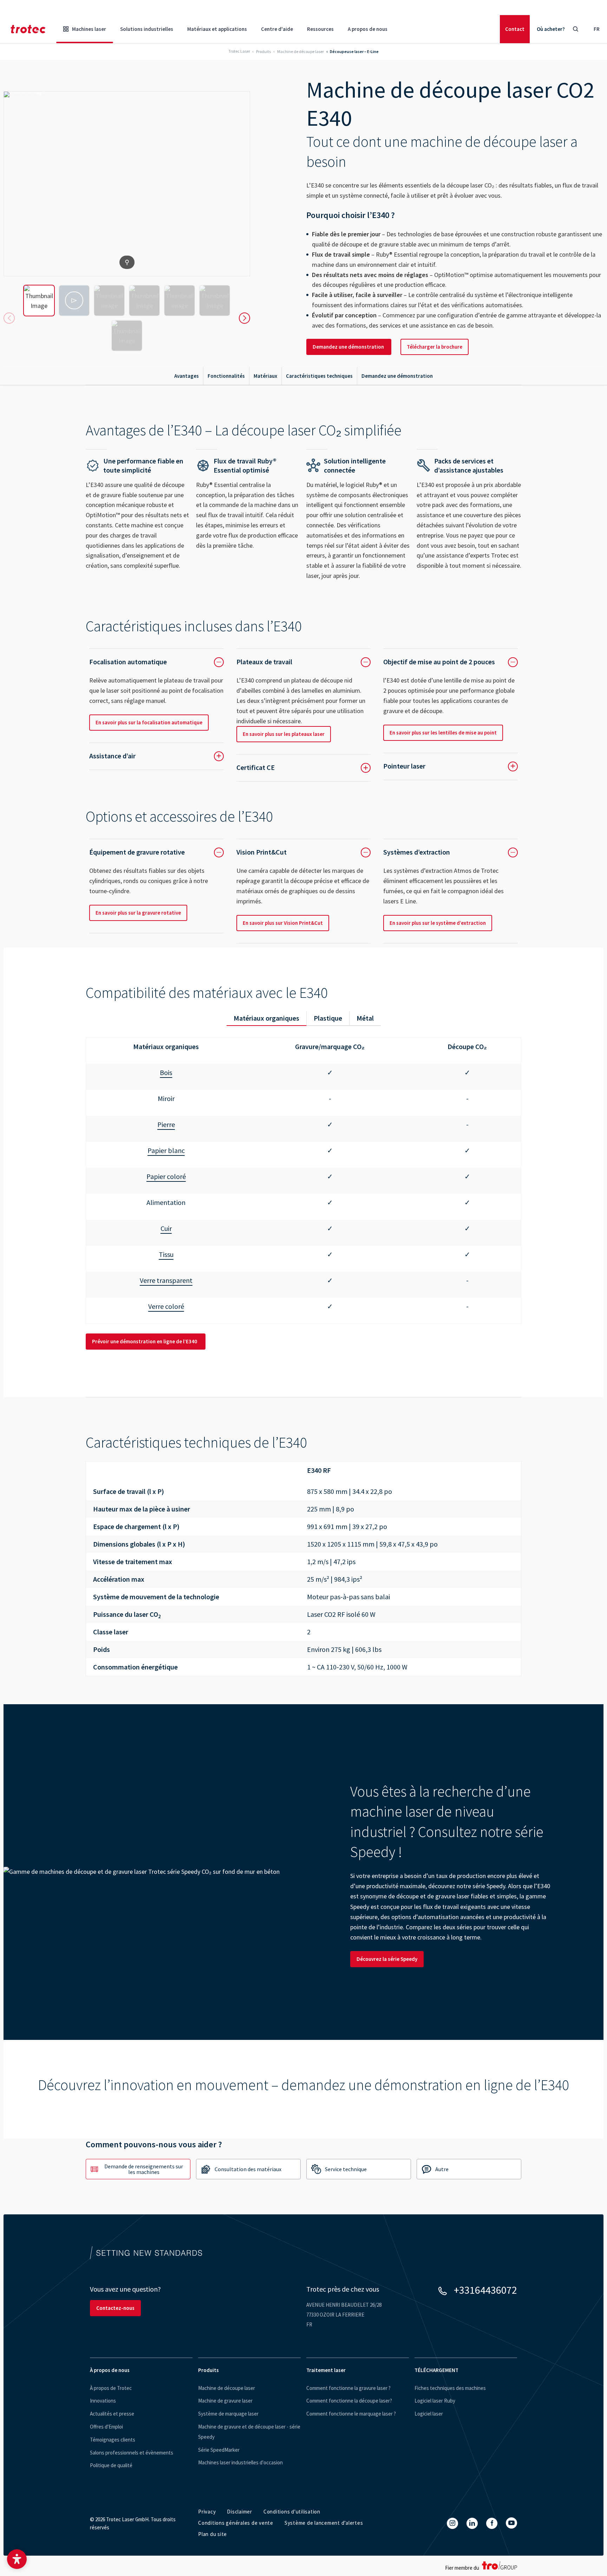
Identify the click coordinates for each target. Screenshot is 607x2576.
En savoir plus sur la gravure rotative (138, 913)
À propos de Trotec (111, 2388)
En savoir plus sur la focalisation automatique (149, 722)
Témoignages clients (113, 2440)
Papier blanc (166, 1150)
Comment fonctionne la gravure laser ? (348, 2388)
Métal (365, 1018)
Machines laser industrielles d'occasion (240, 2462)
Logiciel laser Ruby (435, 2401)
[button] (17, 2559)
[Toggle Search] (575, 29)
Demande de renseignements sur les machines (144, 2169)
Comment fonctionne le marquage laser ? (351, 2414)
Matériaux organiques (266, 1018)
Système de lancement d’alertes (324, 2523)
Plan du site (213, 2534)
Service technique (346, 2169)
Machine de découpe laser (227, 2388)
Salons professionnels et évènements (132, 2453)
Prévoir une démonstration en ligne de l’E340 (146, 1341)
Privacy (207, 2512)
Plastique (328, 1018)
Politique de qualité (111, 2465)
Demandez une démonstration (349, 347)
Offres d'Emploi (106, 2427)
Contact (515, 29)
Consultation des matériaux (248, 2169)
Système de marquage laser (228, 2414)
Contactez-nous (115, 2308)
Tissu (166, 1254)
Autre (442, 2169)
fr (597, 29)
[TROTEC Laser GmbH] (28, 29)
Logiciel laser (429, 2414)
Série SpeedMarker (219, 2450)
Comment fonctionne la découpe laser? (349, 2401)
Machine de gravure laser (225, 2401)
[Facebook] (492, 2523)
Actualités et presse (112, 2414)
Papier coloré (166, 1176)
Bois (166, 1072)
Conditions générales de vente (236, 2523)
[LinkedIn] (472, 2523)
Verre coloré (166, 1306)
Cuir (166, 1228)
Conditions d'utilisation (292, 2512)
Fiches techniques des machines (450, 2388)
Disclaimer (240, 2512)
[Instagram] (452, 2523)
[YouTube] (511, 2523)
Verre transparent (166, 1280)
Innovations (103, 2401)
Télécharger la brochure (435, 347)
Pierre (166, 1124)
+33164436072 (485, 2290)
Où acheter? (551, 29)
